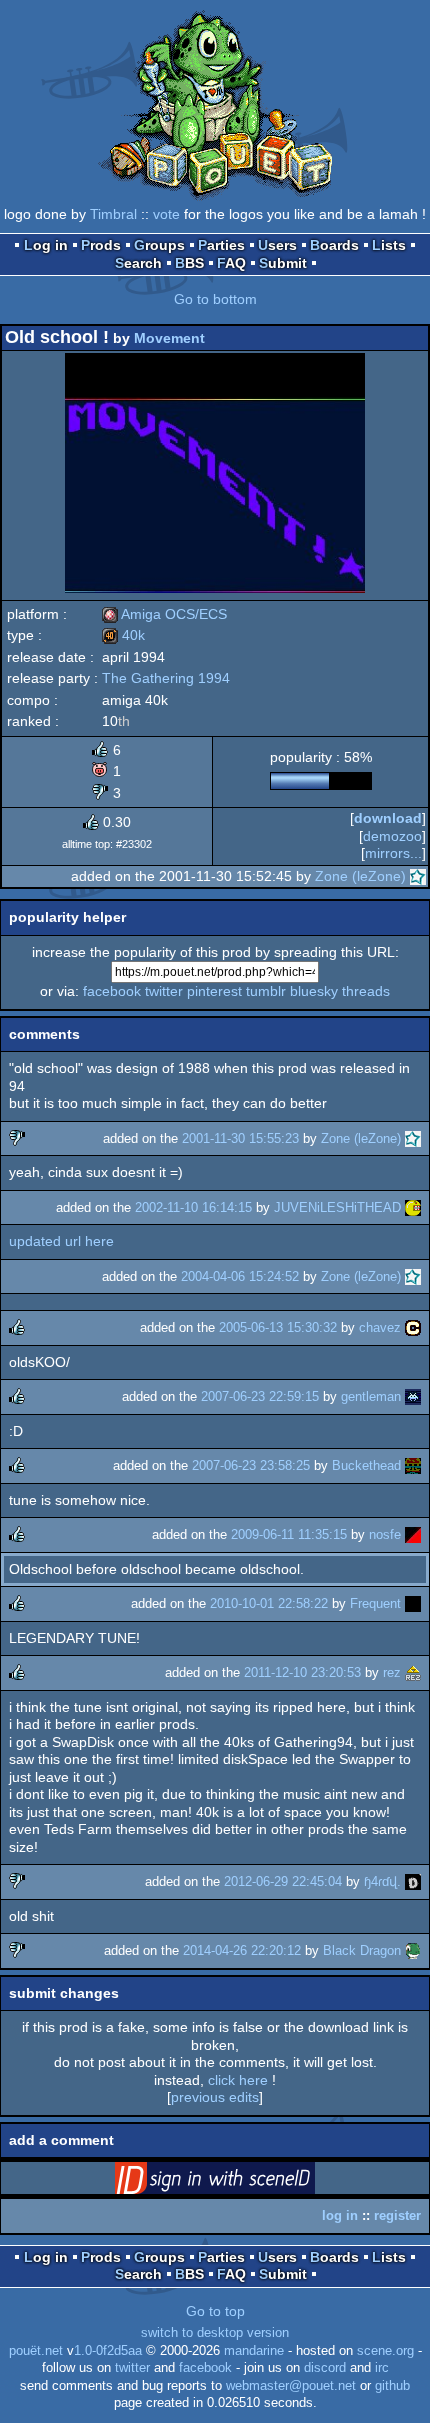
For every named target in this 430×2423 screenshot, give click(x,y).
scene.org (385, 2351)
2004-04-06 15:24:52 (240, 1276)
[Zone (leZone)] (418, 876)
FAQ (231, 263)
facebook (112, 991)
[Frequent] (413, 1603)
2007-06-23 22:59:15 (260, 1396)
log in (340, 2215)
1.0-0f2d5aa (108, 2351)
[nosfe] (413, 1534)
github (392, 2386)
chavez (380, 1327)
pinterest (214, 991)
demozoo (392, 836)
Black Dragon (362, 1950)
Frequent (375, 1603)
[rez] (413, 1672)
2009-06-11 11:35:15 (289, 1534)
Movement (169, 338)
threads (366, 991)
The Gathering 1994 (166, 678)
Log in (46, 245)
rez (392, 1672)
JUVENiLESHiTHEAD (337, 1207)
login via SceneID (246, 2182)
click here (238, 2080)
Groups (159, 245)
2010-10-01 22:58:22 (269, 1603)
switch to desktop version (215, 2333)
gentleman (371, 1396)
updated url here (61, 1241)
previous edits (215, 2097)
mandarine (254, 2351)
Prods (101, 245)
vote (166, 214)
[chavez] (413, 1327)
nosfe (385, 1534)
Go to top (215, 2311)
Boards (334, 245)
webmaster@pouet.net (291, 2386)
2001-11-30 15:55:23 (240, 1138)
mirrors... (393, 853)
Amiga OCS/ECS (164, 614)
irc (382, 2368)
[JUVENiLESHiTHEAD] (413, 1207)
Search (138, 263)
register (397, 2215)
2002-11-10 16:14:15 (193, 1207)
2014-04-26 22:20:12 (242, 1950)
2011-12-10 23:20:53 (302, 1672)
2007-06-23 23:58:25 (251, 1465)
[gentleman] (413, 1396)
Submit (283, 263)
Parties (221, 245)
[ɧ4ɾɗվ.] (413, 1881)
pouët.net (36, 2351)
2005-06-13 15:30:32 (278, 1327)
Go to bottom (215, 299)
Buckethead (366, 1465)
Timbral (113, 214)
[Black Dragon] (413, 1950)
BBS (189, 263)
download (388, 818)
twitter (164, 991)
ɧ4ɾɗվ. (382, 1881)
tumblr (266, 991)
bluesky (314, 991)
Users (277, 245)
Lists (389, 245)
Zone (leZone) (360, 876)
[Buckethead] (413, 1465)
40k (123, 635)
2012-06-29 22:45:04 (283, 1881)
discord (325, 2368)
